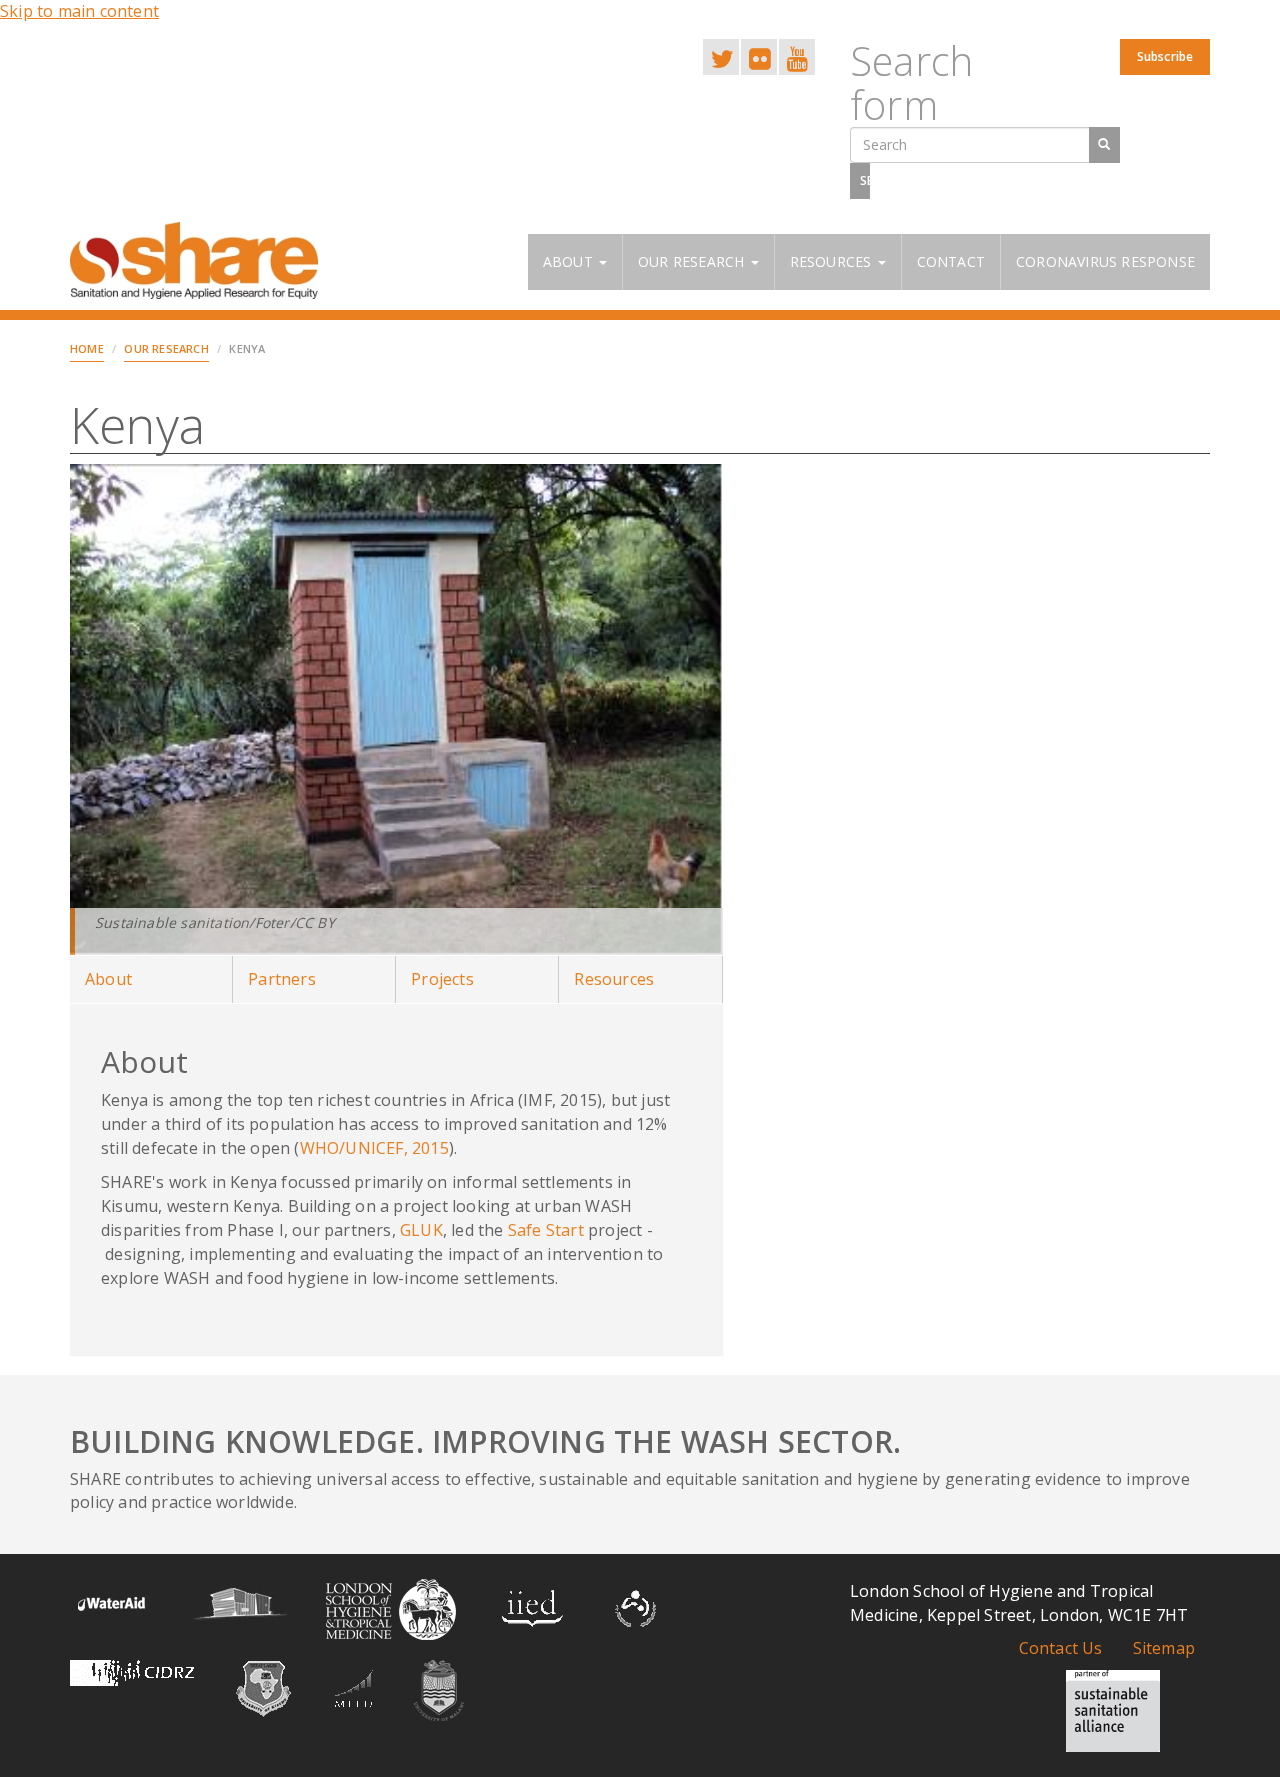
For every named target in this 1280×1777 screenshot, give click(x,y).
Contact (951, 261)
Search (865, 180)
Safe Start (546, 1230)
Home (87, 348)
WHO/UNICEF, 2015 (374, 1148)
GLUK (421, 1230)
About (570, 261)
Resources (833, 261)
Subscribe (1165, 56)
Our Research (693, 261)
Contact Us (1061, 1648)
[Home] (201, 260)
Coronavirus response (1105, 261)
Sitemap (1164, 1648)
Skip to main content (79, 11)
